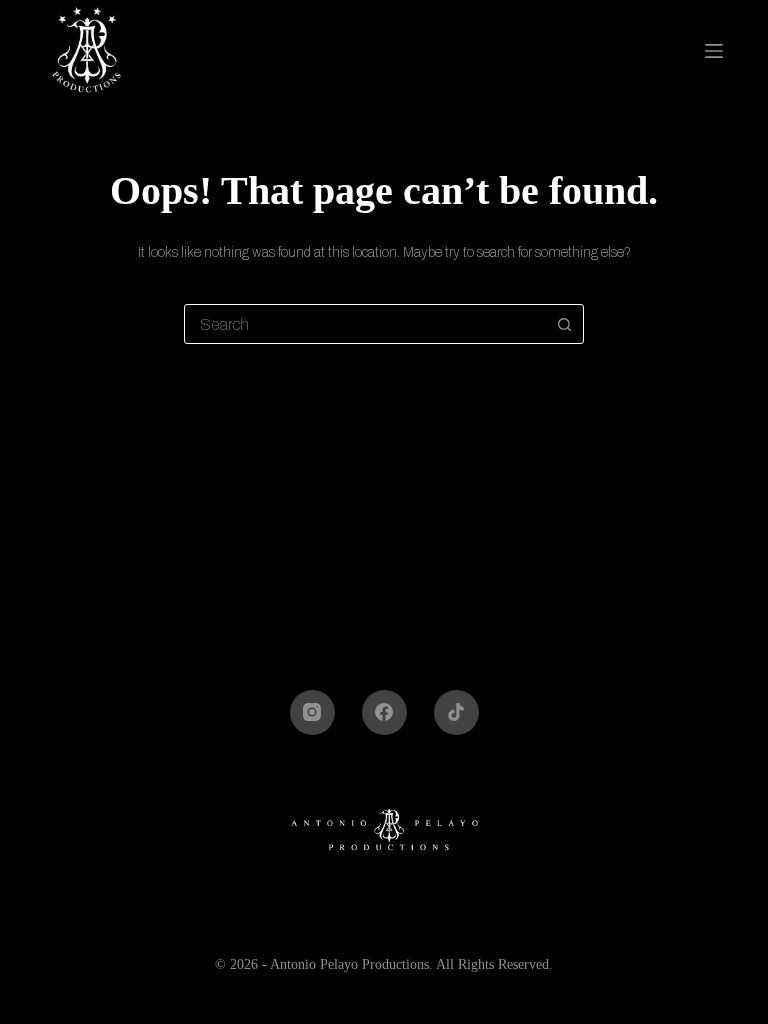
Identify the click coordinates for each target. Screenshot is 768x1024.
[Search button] (564, 324)
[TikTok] (456, 712)
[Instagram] (312, 712)
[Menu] (717, 51)
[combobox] (365, 324)
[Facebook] (384, 712)
